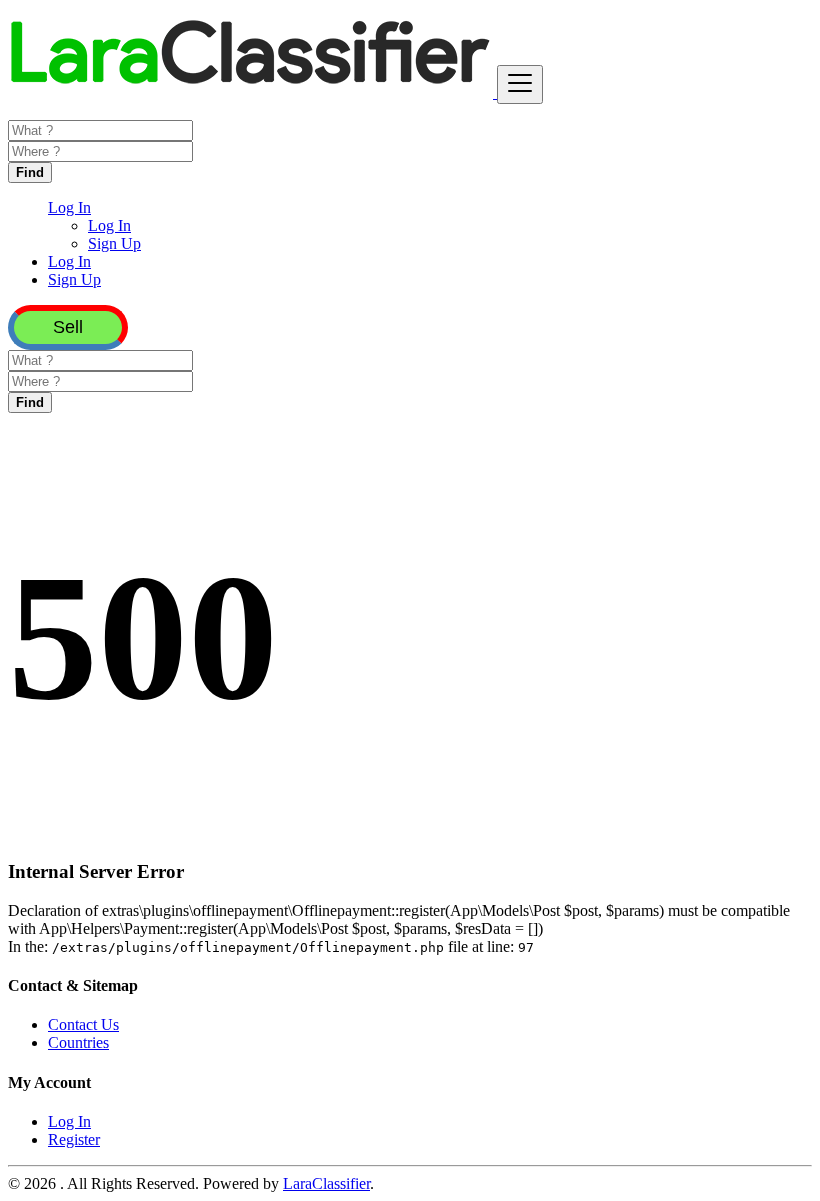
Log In (109, 225)
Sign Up (114, 243)
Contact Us (83, 1024)
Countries (78, 1042)
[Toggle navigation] (520, 84)
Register (74, 1139)
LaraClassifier (326, 1183)
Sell (68, 327)
